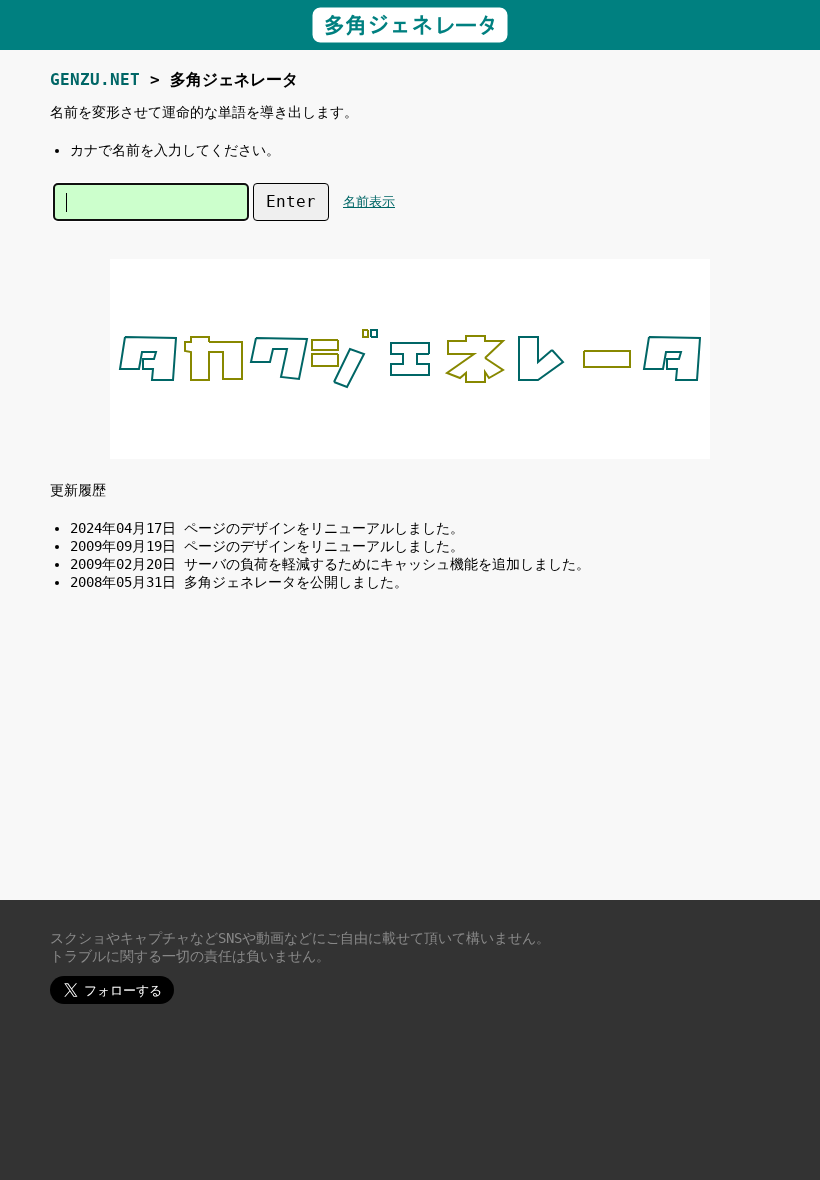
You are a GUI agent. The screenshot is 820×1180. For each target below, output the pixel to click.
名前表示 (369, 201)
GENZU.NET (95, 79)
